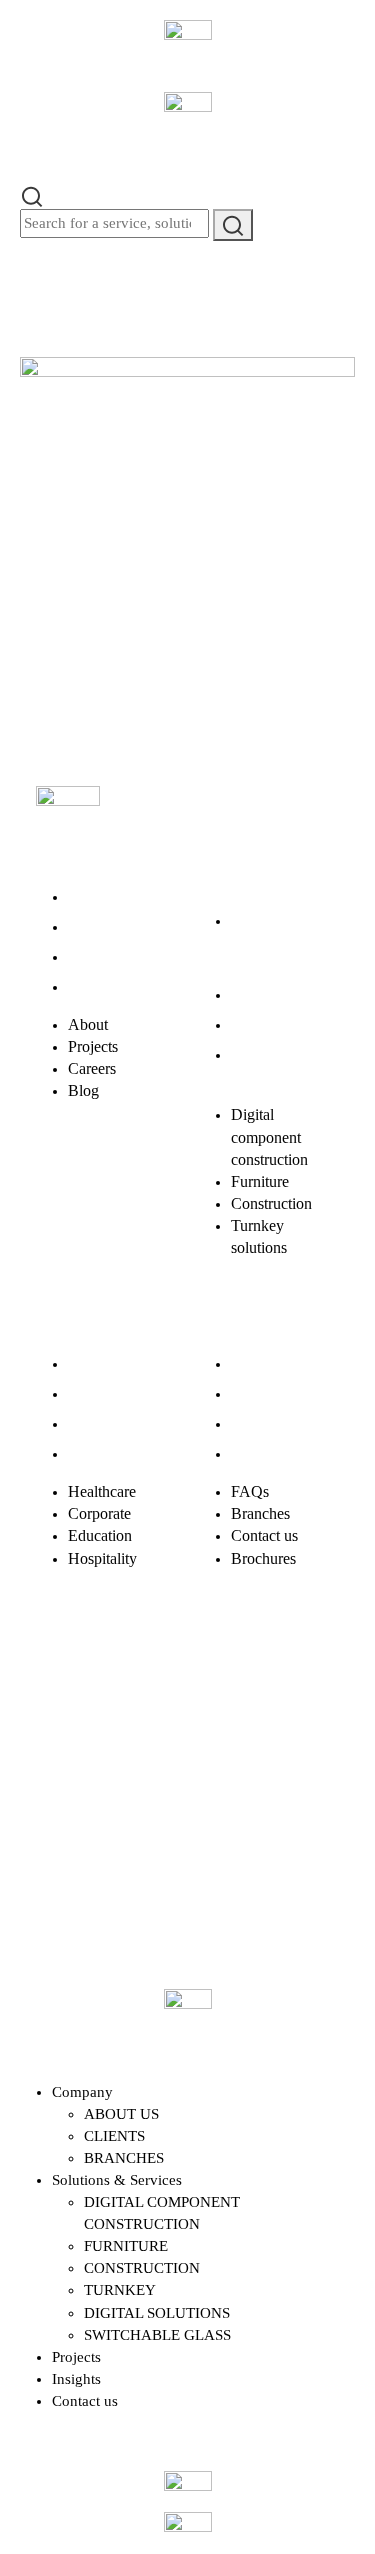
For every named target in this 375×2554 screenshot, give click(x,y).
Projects (93, 926)
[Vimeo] (61, 1743)
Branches (260, 1393)
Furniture (260, 994)
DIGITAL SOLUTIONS (157, 2313)
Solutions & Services (117, 2180)
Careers (92, 956)
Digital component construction (269, 942)
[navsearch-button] (32, 195)
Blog (83, 986)
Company (82, 2092)
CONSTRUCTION (142, 2268)
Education (100, 1423)
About (88, 896)
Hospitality (102, 1453)
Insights (76, 2379)
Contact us (264, 1423)
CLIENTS (114, 2136)
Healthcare (102, 1363)
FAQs (250, 1363)
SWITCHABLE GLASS (157, 2335)
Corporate (99, 1393)
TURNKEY (120, 2290)
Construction (271, 1024)
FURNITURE (126, 2246)
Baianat (110, 1847)
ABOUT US (121, 2114)
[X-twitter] (127, 1687)
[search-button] (233, 224)
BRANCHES (124, 2158)
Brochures (263, 1453)
